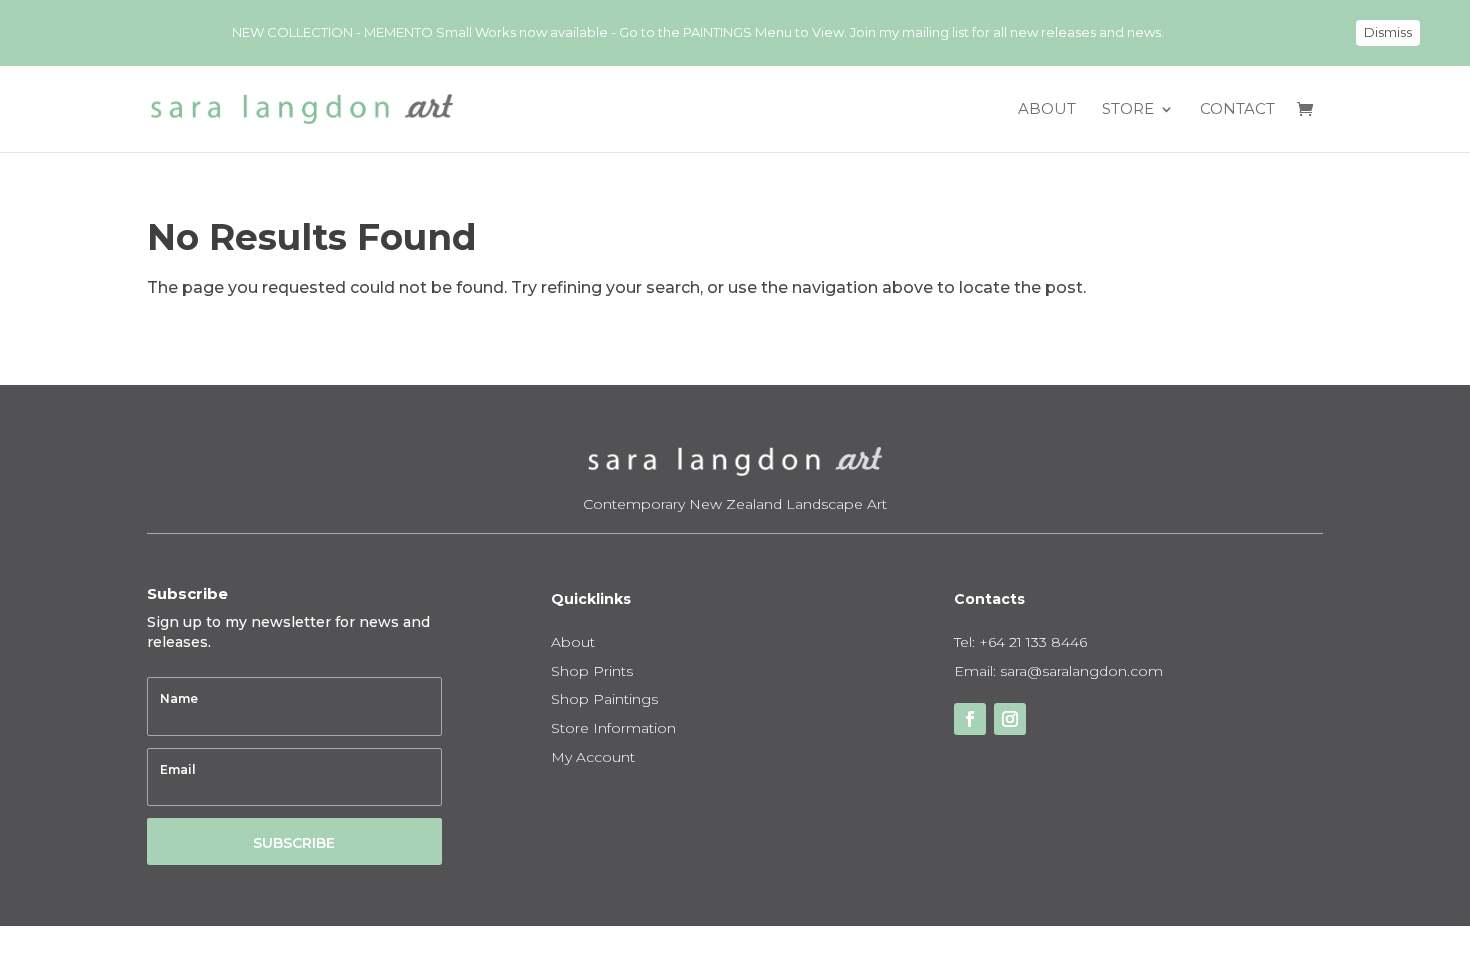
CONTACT (1237, 110)
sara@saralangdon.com (1081, 671)
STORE (1128, 110)
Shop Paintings (604, 699)
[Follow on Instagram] (1010, 719)
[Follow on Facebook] (970, 719)
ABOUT (1047, 110)
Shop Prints (592, 671)
